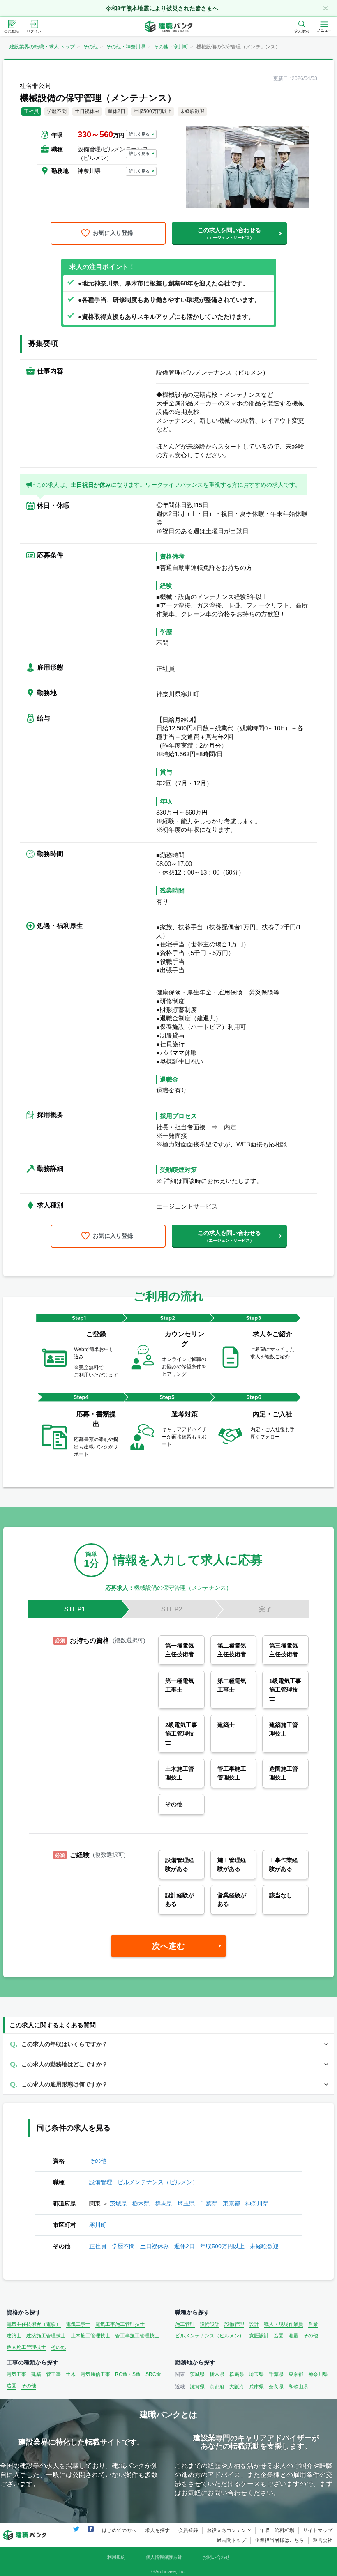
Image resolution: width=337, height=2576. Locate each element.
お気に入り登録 (113, 233)
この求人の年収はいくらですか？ (65, 2044)
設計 (254, 2324)
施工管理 (185, 2324)
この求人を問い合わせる (229, 233)
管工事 (53, 2374)
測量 (293, 2336)
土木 (71, 2374)
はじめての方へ (119, 2530)
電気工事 (16, 2374)
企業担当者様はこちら (279, 2540)
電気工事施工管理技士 (120, 2324)
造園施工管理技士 (26, 2347)
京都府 (217, 2387)
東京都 (231, 2203)
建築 (36, 2374)
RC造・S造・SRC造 (138, 2374)
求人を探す (157, 2530)
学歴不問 (123, 2246)
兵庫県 (256, 2387)
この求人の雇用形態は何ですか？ (65, 2084)
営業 (313, 2324)
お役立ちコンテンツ (229, 2530)
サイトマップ (318, 2530)
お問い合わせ (216, 2557)
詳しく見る (139, 134)
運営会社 (323, 2540)
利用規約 (116, 2557)
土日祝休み (155, 2246)
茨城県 (118, 2203)
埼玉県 (186, 2203)
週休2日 (185, 2246)
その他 (90, 47)
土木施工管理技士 (90, 2336)
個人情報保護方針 (164, 2557)
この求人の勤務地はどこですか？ (65, 2064)
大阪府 (237, 2387)
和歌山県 (298, 2387)
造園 (279, 2336)
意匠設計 (259, 2336)
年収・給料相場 (277, 2530)
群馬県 (164, 2203)
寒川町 (98, 2225)
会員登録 (188, 2530)
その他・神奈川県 (126, 47)
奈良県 (276, 2387)
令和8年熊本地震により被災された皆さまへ (162, 8)
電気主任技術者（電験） (34, 2324)
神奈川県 (257, 2203)
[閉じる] (325, 8)
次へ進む (168, 1946)
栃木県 (141, 2203)
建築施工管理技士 (46, 2336)
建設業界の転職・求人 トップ (42, 47)
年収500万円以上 (222, 2246)
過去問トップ (231, 2540)
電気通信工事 (95, 2374)
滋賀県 (197, 2387)
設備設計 (210, 2324)
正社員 (98, 2246)
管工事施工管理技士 (137, 2336)
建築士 (14, 2336)
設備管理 (101, 2182)
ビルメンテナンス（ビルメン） (158, 2182)
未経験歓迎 (264, 2246)
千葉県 (209, 2203)
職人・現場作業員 (284, 2324)
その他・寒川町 (171, 47)
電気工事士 (78, 2324)
